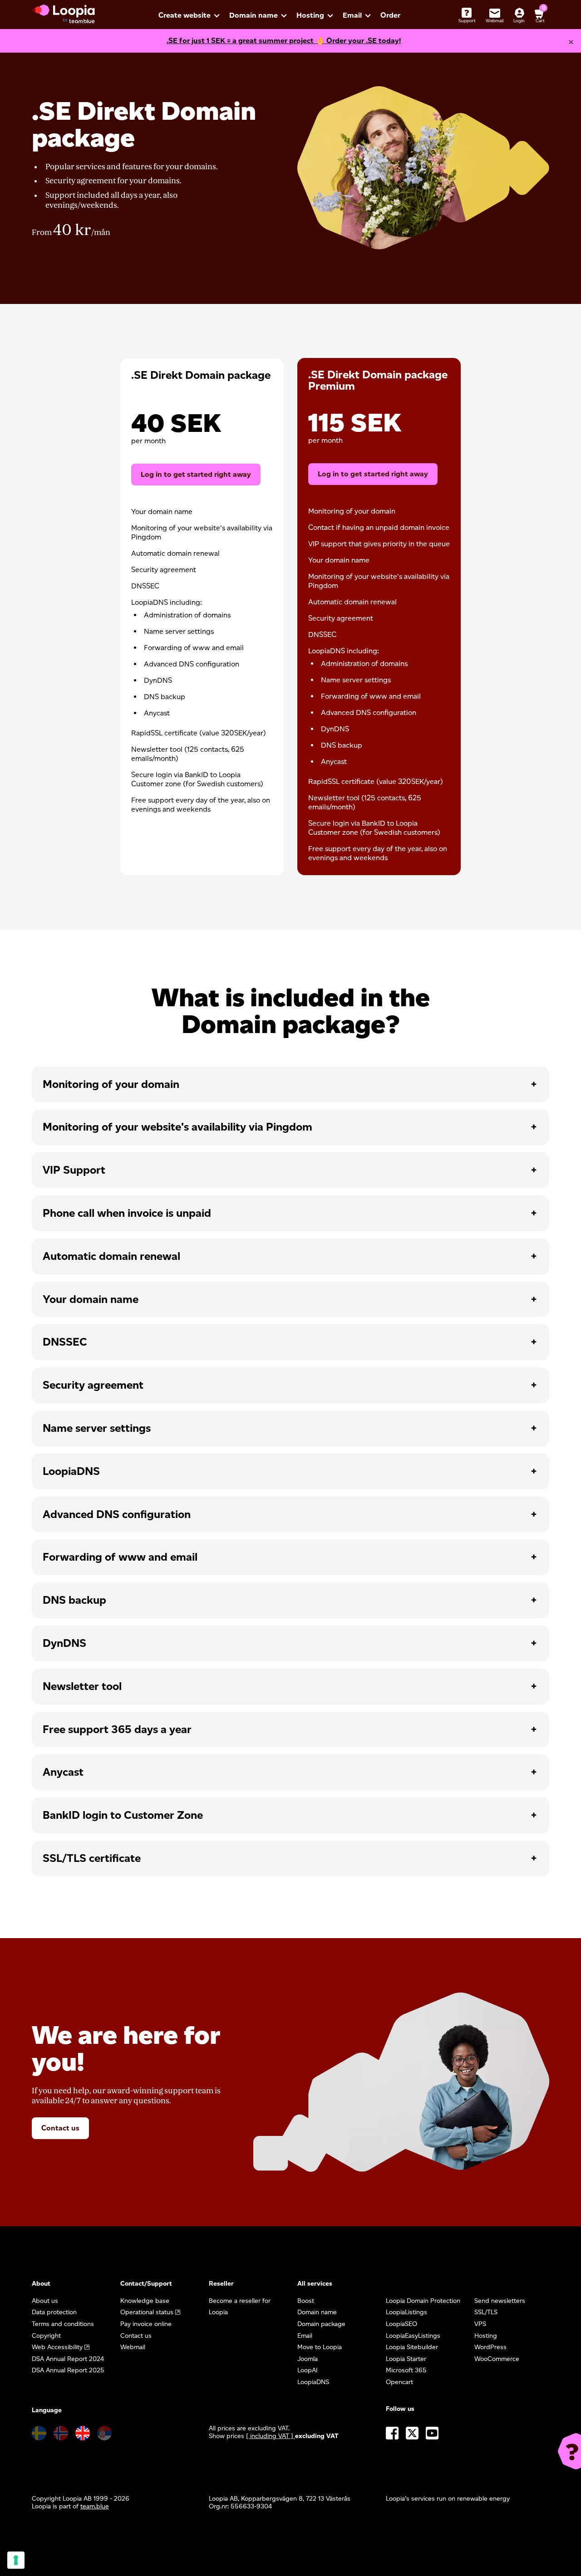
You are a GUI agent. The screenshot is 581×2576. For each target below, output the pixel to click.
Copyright (46, 2336)
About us (45, 2301)
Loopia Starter (406, 2359)
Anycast (63, 1772)
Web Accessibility (57, 2347)
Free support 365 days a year (117, 1729)
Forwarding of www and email (120, 1557)
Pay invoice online (146, 2324)
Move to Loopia (320, 2347)
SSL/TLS (486, 2312)
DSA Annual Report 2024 (68, 2359)
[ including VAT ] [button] (271, 2436)
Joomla (308, 2359)
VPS (480, 2324)
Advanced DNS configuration (117, 1514)
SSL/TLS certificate (92, 1858)
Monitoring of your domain (111, 1084)
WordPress (490, 2347)
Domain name (254, 15)
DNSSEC (65, 1342)
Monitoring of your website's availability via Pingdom (177, 1127)
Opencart (399, 2382)
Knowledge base (145, 2301)
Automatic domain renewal (111, 1256)
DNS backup (74, 1600)
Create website (185, 15)
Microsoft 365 (406, 2370)
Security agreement (93, 1385)
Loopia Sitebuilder (412, 2347)
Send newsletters (500, 2301)
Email (352, 15)
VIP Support (74, 1170)
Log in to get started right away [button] (373, 474)
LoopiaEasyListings (413, 2336)
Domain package (321, 2324)
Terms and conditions (63, 2324)
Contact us (60, 2128)
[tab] (290, 1085)
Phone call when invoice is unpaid (127, 1213)
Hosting (310, 15)
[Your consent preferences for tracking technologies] (16, 2560)
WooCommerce (497, 2359)
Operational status (147, 2312)
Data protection (54, 2312)
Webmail (133, 2347)
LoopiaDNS (71, 1471)
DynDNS (64, 1643)
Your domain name (91, 1299)
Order (390, 15)
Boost (306, 2301)
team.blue (95, 2506)
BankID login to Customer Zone (123, 1815)
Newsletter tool (82, 1686)
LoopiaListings (406, 2312)
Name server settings (97, 1428)
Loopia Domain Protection (423, 2301)
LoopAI (308, 2370)
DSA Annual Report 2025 (68, 2370)
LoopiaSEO (401, 2324)
